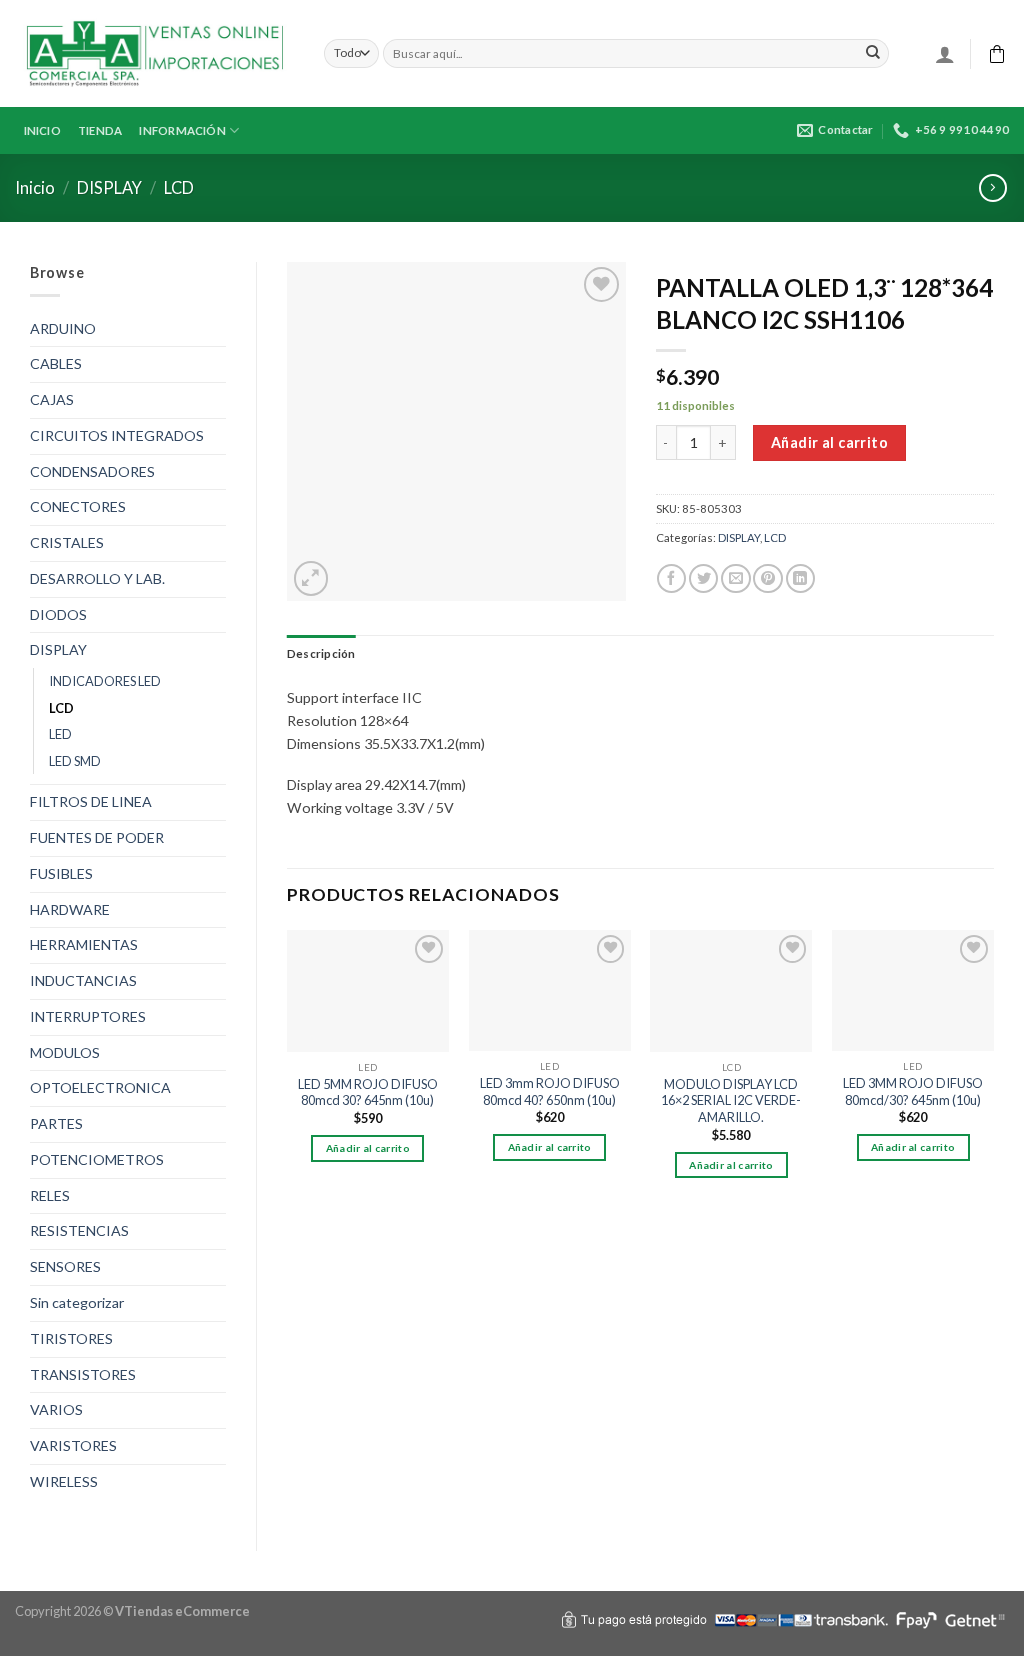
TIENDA (100, 130)
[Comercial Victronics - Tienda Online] (154, 54)
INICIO (42, 130)
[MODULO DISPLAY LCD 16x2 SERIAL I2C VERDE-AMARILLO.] (731, 991)
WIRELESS (64, 1481)
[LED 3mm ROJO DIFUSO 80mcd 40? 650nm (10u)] (550, 990)
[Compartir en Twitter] (703, 579)
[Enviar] (873, 53)
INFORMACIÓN (182, 130)
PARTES (56, 1123)
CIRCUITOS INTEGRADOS (117, 435)
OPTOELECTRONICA (100, 1087)
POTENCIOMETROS (97, 1159)
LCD (179, 187)
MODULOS (65, 1052)
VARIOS (56, 1409)
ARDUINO (63, 328)
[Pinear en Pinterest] (767, 579)
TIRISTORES (71, 1338)
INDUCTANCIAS (83, 980)
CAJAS (52, 399)
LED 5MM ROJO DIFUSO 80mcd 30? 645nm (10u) (368, 1092)
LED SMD (75, 761)
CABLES (56, 363)
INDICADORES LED (105, 681)
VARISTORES (73, 1445)
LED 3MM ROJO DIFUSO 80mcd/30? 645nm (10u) (913, 1091)
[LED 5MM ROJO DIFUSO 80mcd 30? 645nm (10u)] (368, 991)
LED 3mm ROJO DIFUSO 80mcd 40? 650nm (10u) (550, 1091)
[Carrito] (997, 54)
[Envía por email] (735, 579)
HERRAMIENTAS (84, 944)
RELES (50, 1195)
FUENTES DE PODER (97, 837)
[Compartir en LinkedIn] (800, 579)
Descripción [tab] (321, 653)
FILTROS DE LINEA (91, 801)
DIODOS (58, 614)
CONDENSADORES (92, 471)
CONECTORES (78, 506)
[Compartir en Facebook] (671, 579)
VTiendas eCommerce (182, 1611)
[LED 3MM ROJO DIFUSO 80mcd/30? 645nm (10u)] (913, 990)
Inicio (35, 187)
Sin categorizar (77, 1302)
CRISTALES (67, 542)
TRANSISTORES (83, 1374)
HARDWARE (70, 909)
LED (60, 734)
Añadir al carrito (829, 442)
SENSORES (65, 1266)
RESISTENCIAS (79, 1230)
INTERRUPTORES (88, 1016)
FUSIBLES (61, 873)
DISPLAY (109, 187)
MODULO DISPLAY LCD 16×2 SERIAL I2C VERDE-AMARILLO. (731, 1100)
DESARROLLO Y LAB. (97, 578)
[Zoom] (311, 578)
